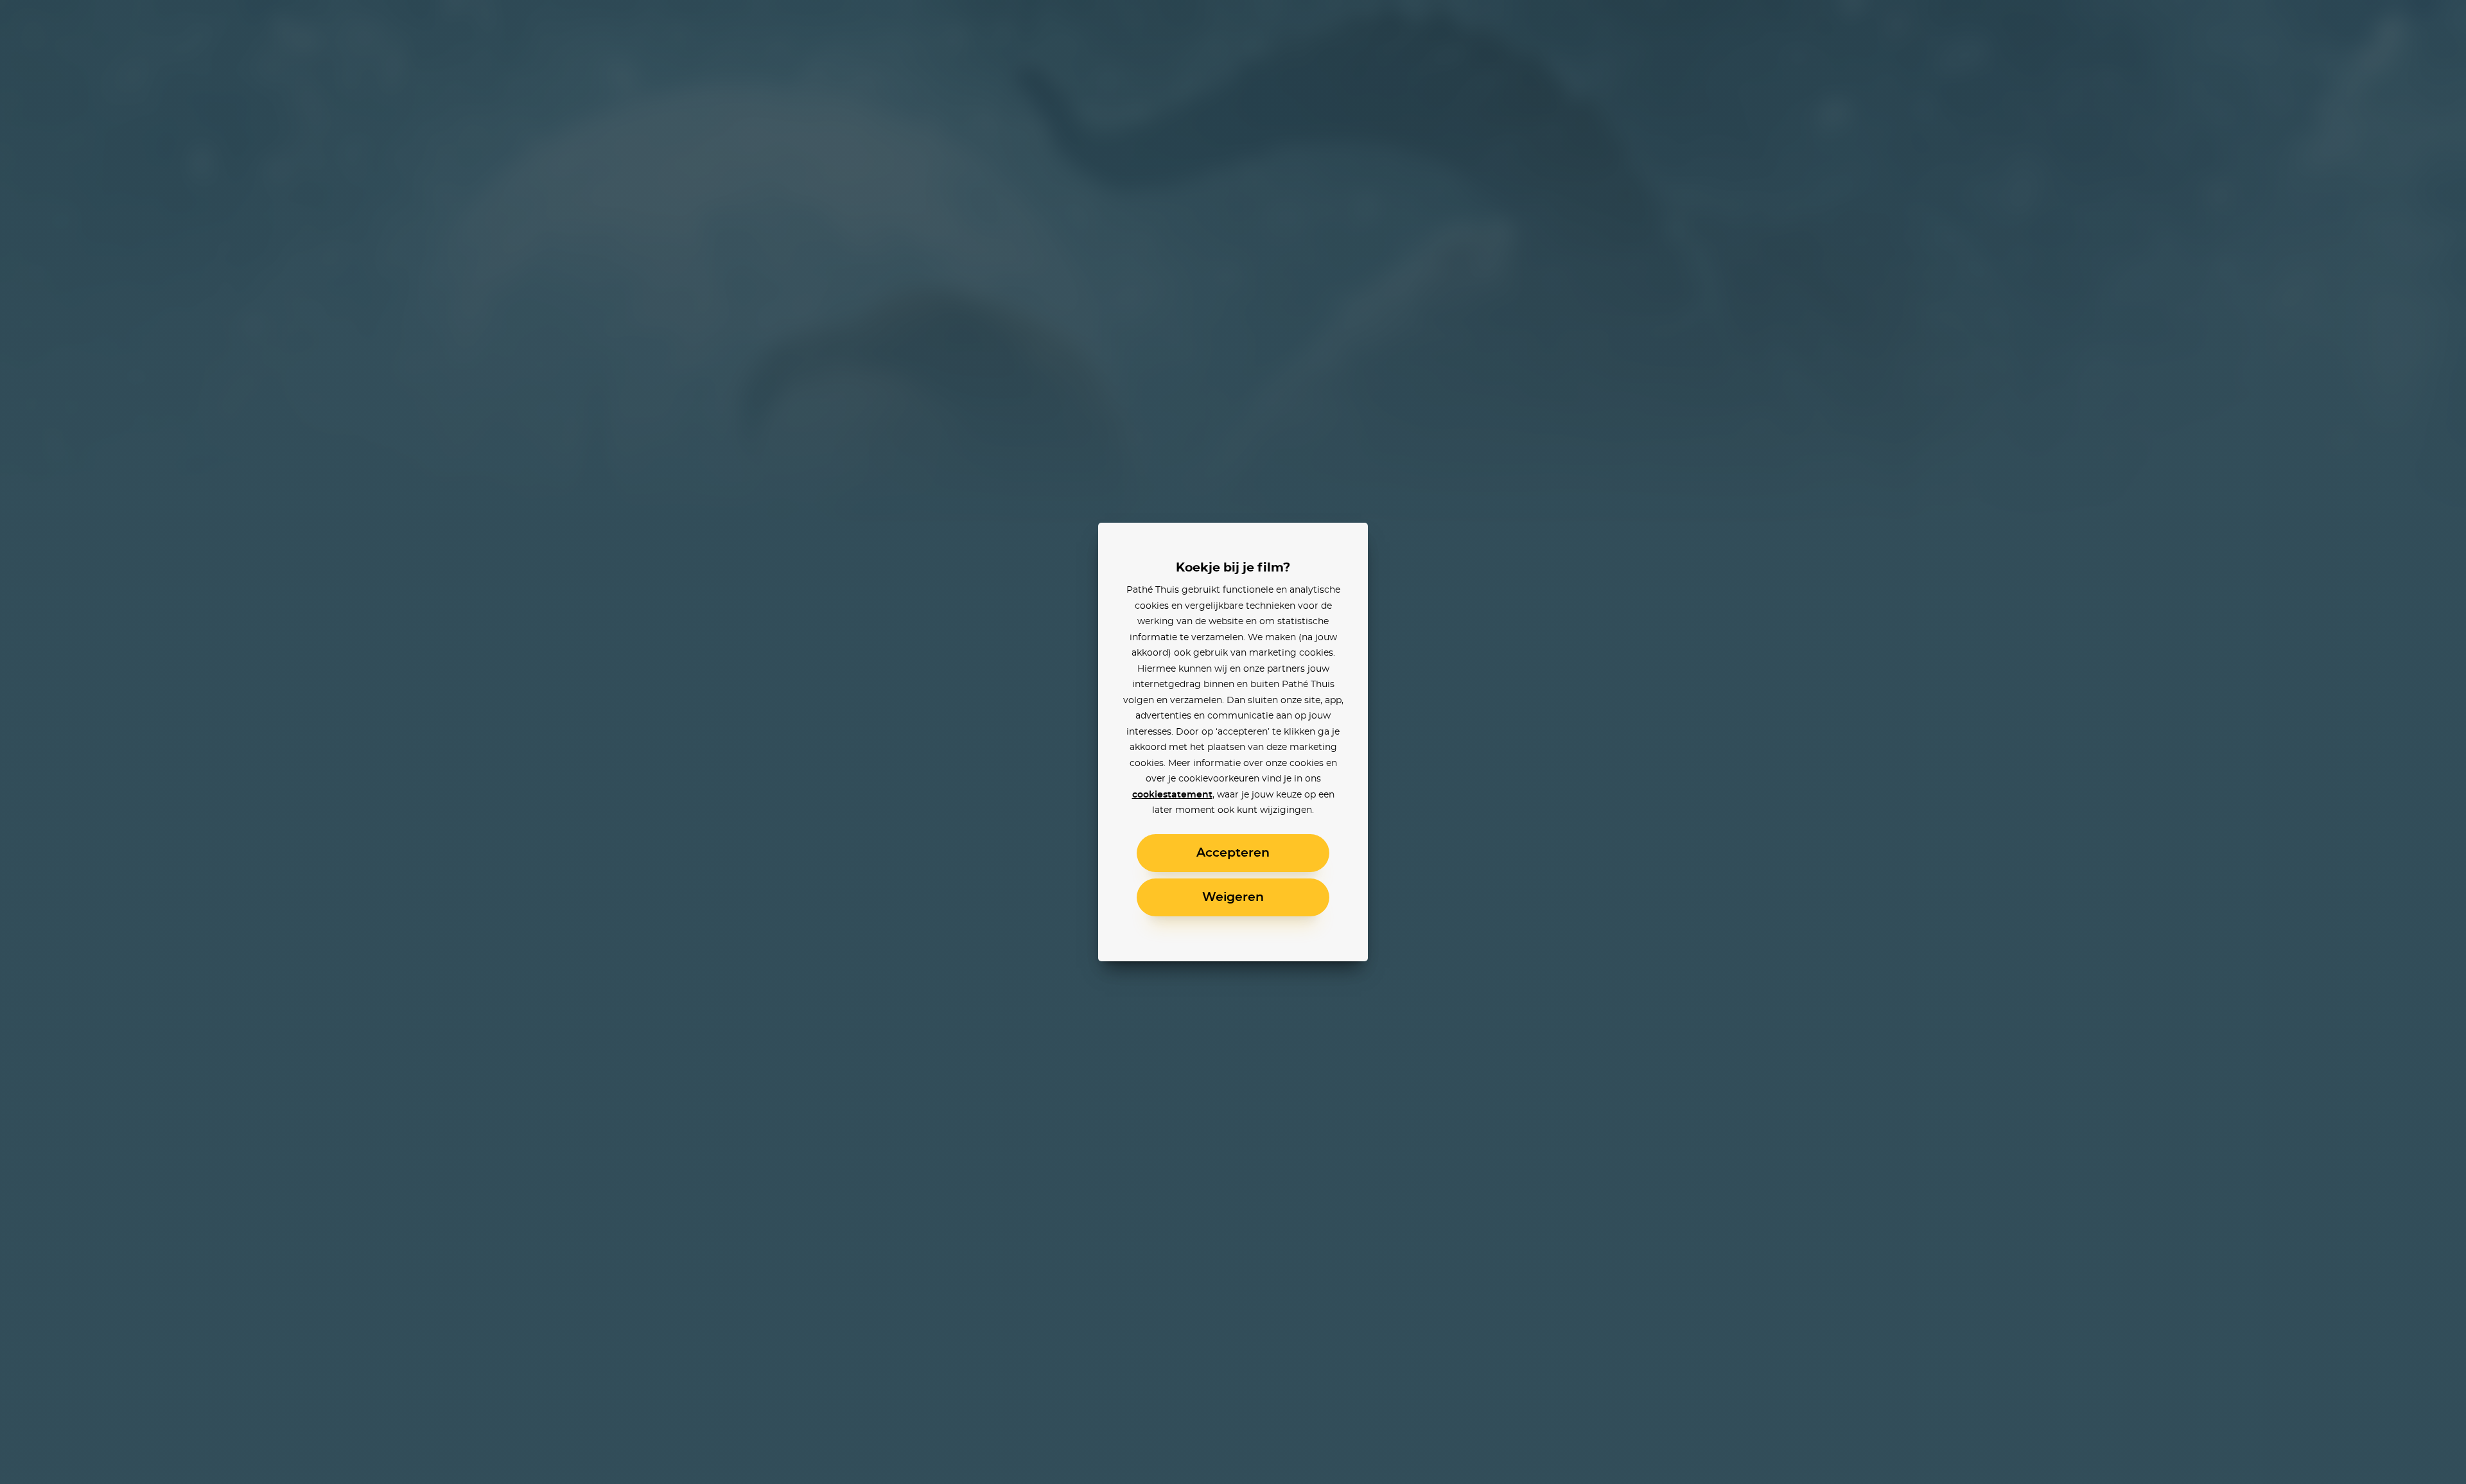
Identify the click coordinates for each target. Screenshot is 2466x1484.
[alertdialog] (1233, 742)
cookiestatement (1172, 795)
